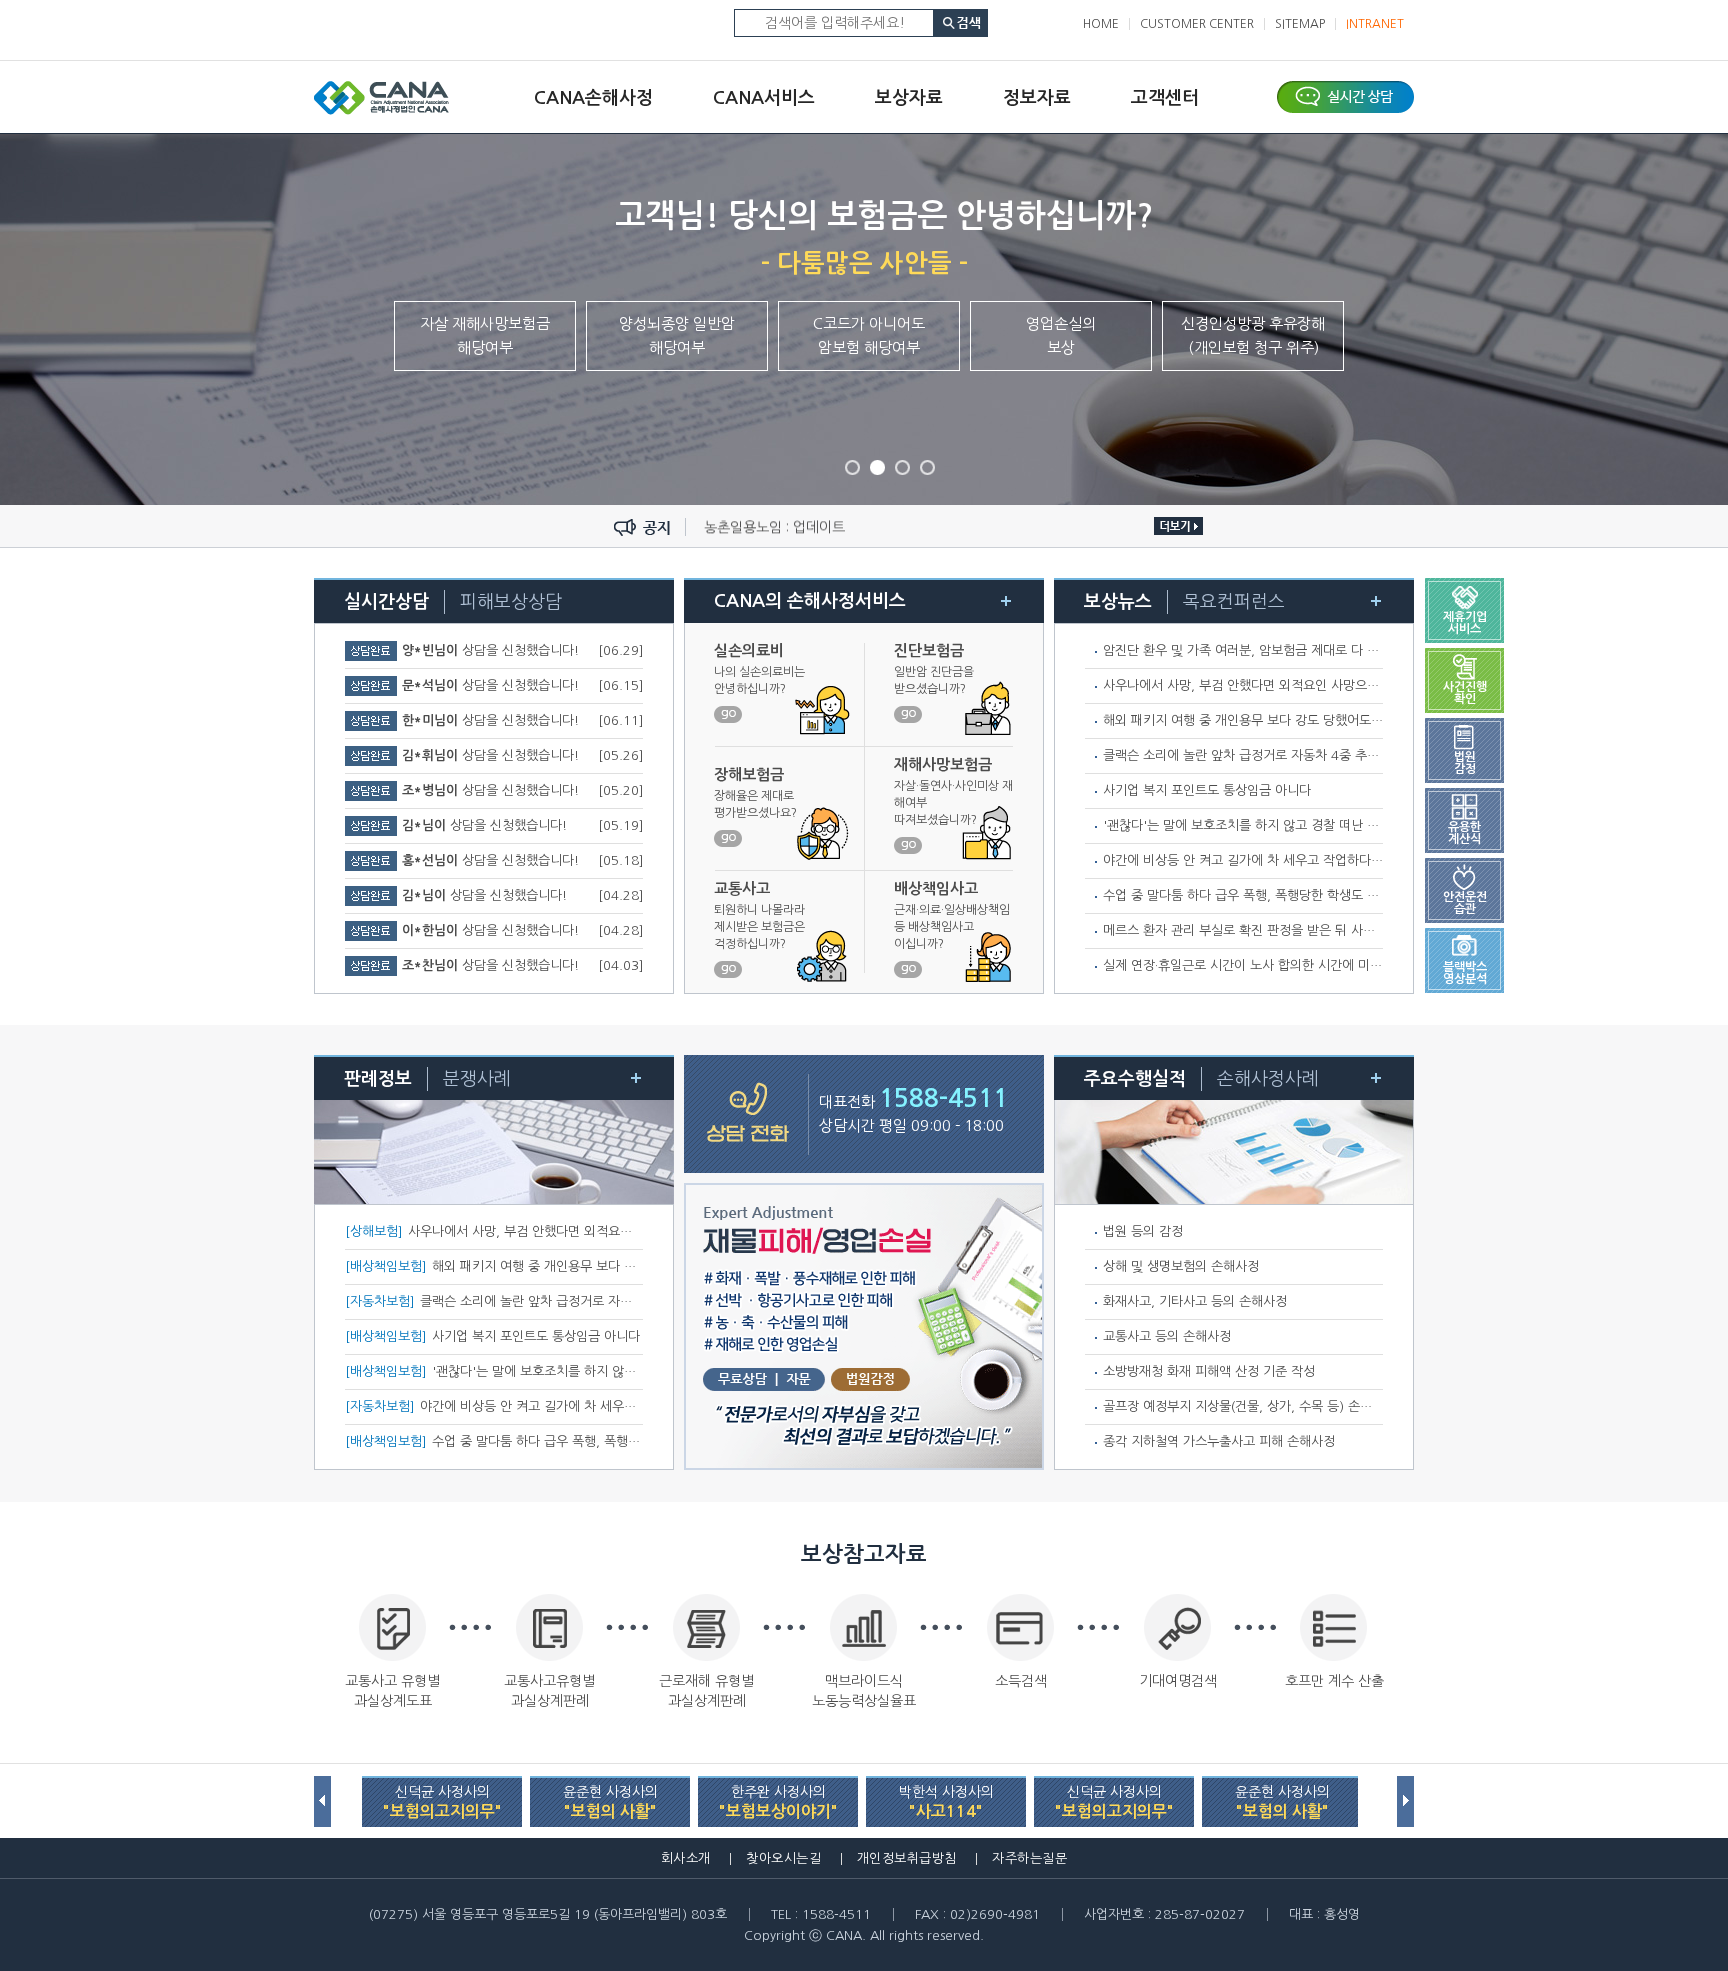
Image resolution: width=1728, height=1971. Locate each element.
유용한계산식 (1464, 833)
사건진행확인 (1465, 693)
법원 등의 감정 (1143, 1231)
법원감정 (1465, 763)
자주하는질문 (1029, 1858)
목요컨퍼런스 (1234, 602)
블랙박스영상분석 (1465, 973)
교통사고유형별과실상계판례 (549, 1691)
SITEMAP (1300, 24)
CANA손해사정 (593, 98)
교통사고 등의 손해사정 (1167, 1336)
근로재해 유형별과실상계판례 (706, 1691)
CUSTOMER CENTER (1197, 24)
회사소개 (686, 1858)
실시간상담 (386, 602)
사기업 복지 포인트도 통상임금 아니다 (1207, 790)
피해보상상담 (511, 602)
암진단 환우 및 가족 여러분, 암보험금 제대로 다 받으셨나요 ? (1270, 650)
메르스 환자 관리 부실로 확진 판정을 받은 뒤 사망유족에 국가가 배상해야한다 (1315, 930)
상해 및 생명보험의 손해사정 (1181, 1266)
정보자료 (1037, 98)
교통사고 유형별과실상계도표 (392, 1691)
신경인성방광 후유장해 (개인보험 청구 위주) (1253, 335)
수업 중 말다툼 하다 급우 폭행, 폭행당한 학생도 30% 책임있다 (1276, 895)
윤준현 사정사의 (610, 1802)
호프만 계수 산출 (1334, 1681)
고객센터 (1165, 98)
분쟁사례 (477, 1079)
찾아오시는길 (783, 1858)
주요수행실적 (1135, 1079)
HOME (1101, 24)
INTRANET (1375, 24)
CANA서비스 (764, 98)
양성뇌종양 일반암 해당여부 (677, 335)
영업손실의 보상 (1061, 335)
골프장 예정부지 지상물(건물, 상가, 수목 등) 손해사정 (1249, 1406)
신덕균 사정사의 (442, 1802)
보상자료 (909, 98)
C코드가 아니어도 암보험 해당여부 (869, 335)
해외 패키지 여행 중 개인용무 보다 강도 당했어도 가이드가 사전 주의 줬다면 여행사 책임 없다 (1359, 720)
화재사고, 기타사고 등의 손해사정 (1195, 1301)
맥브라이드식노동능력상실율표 (864, 1691)
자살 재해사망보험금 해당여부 (485, 335)
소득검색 (1021, 1681)
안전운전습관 (1465, 903)
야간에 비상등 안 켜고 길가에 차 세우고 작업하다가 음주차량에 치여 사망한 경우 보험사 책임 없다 (1371, 860)
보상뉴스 (1118, 602)
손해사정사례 (1268, 1079)
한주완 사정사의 (778, 1802)
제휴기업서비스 (1465, 623)
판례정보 (378, 1079)
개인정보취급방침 (907, 1858)
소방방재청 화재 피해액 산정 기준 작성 (1209, 1371)
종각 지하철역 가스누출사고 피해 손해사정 (1219, 1441)
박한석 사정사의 (946, 1802)
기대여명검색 (1178, 1681)
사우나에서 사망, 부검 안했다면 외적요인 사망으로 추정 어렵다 (1275, 685)
